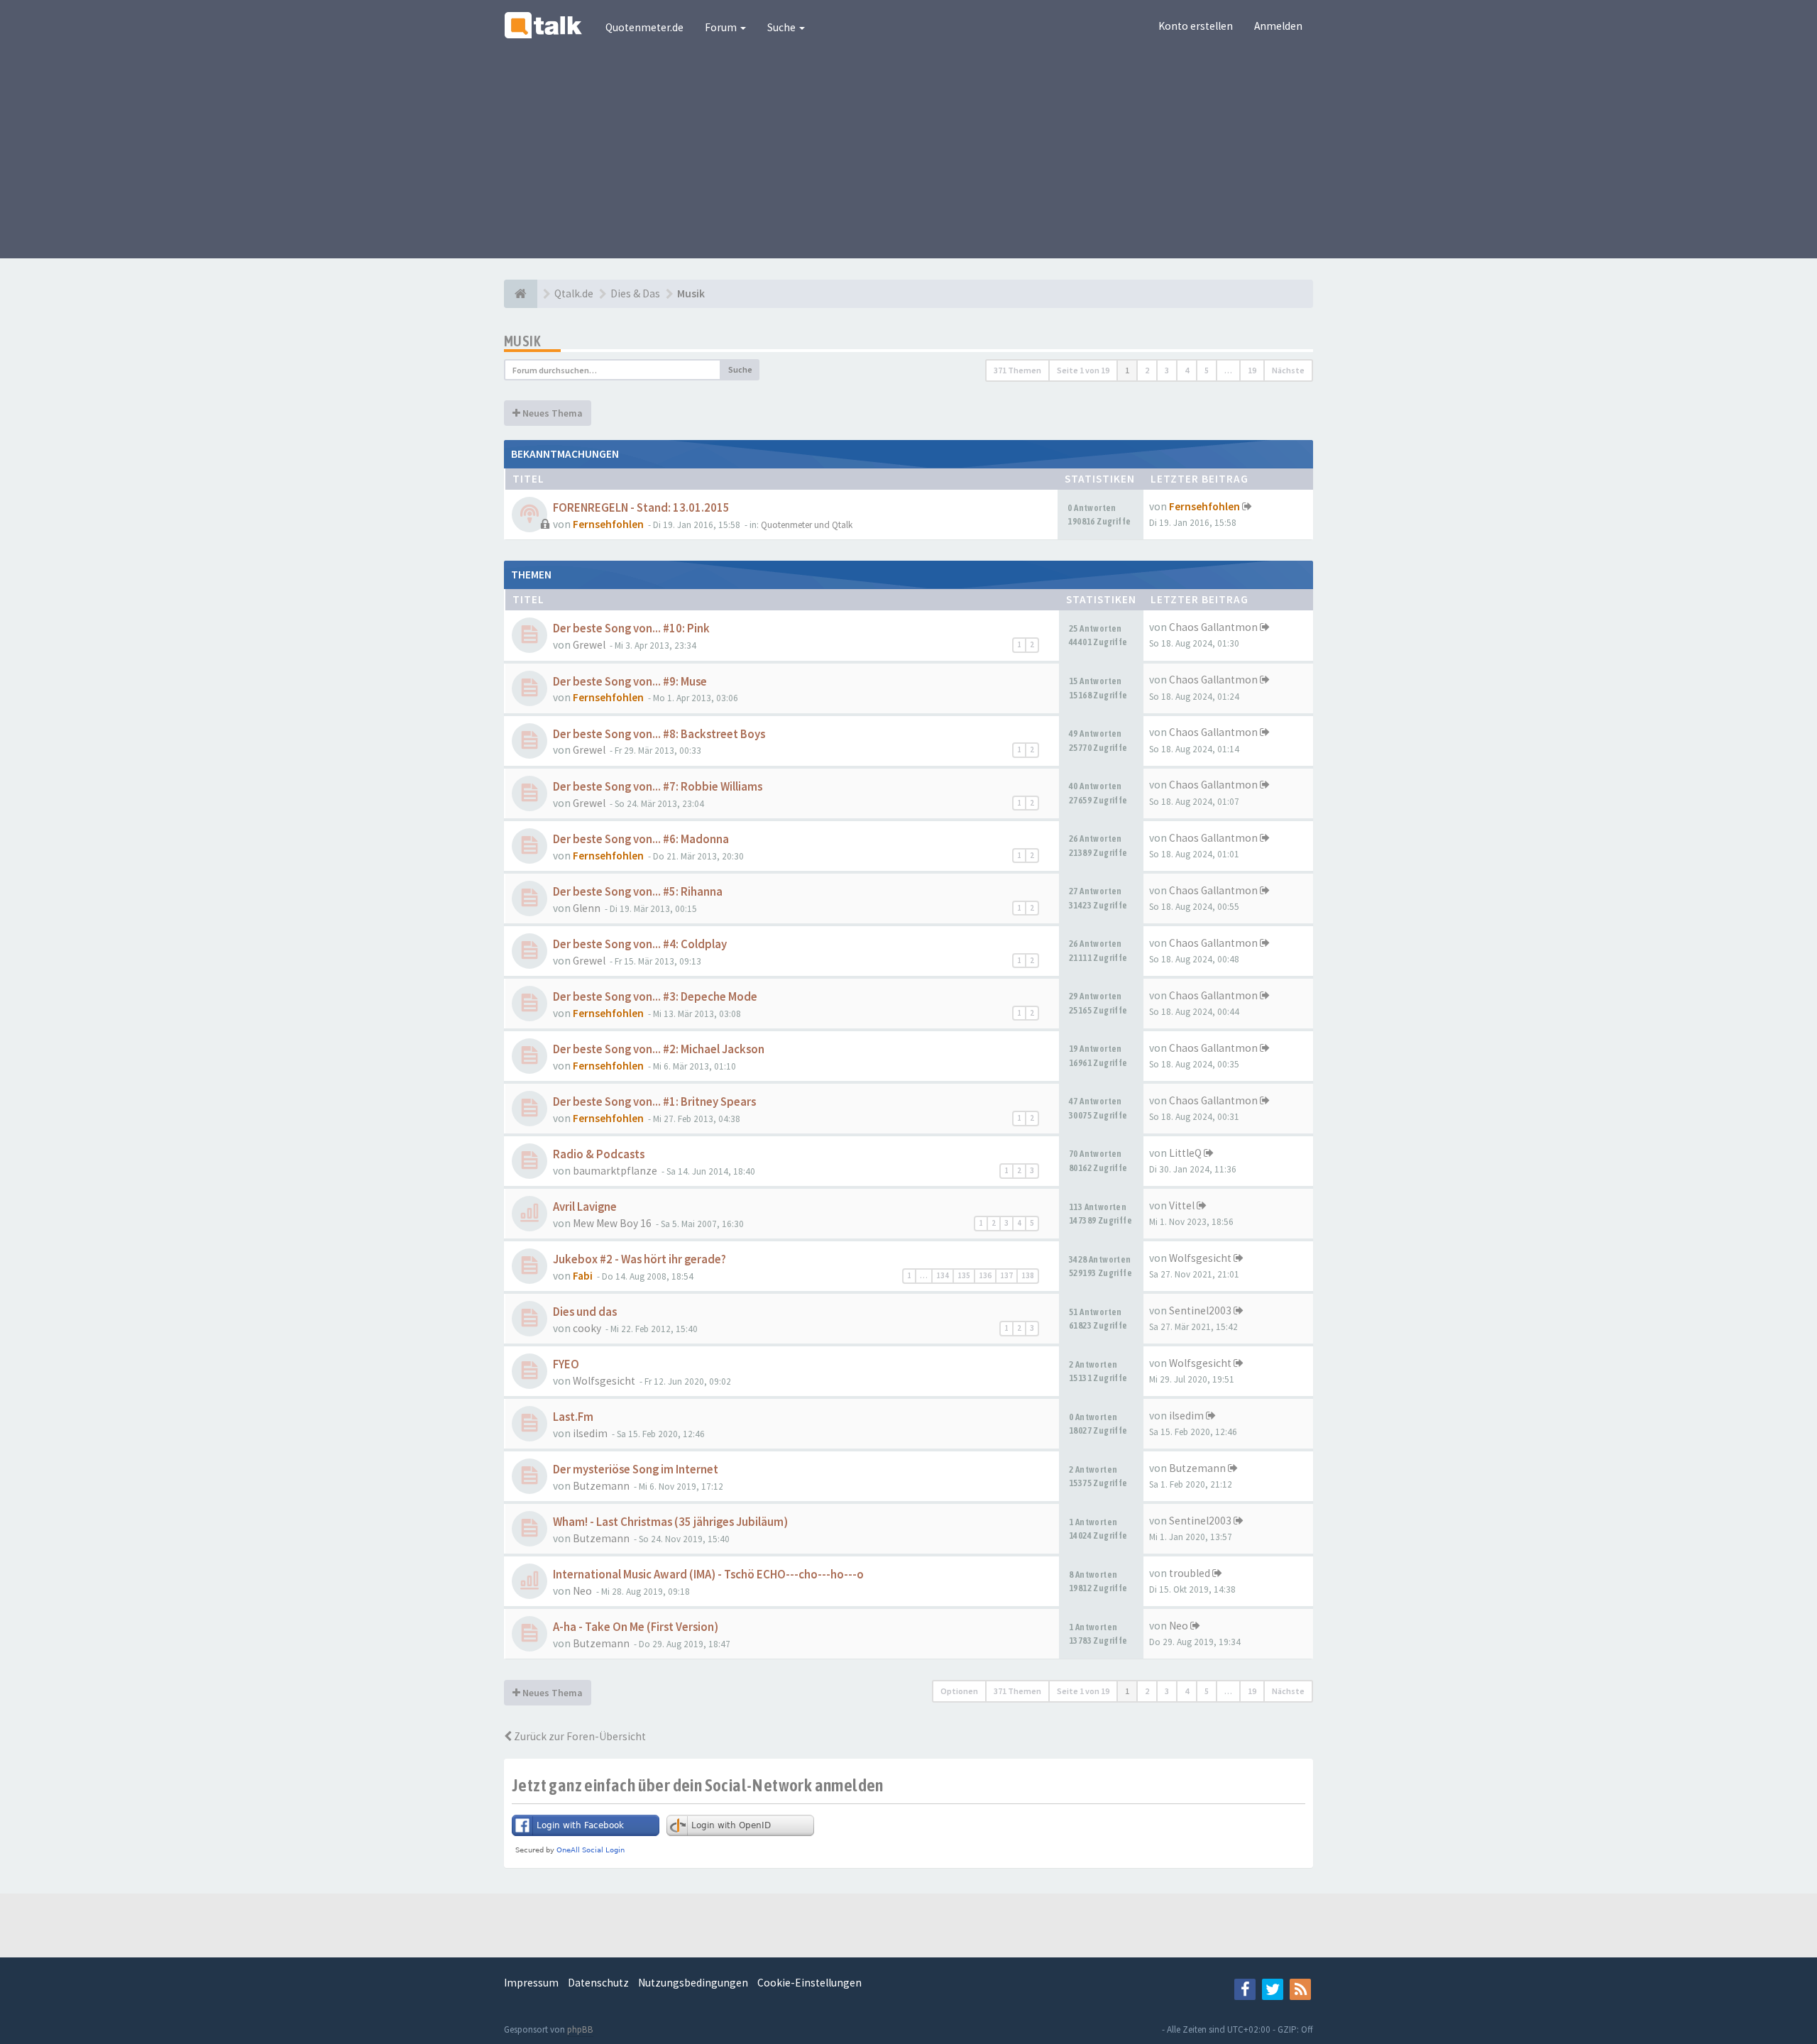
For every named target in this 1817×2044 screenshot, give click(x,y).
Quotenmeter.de (644, 27)
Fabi (583, 1276)
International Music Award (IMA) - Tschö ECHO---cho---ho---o (708, 1575)
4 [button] (1187, 370)
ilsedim (590, 1433)
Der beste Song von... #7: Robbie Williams (658, 787)
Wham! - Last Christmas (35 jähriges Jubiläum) (670, 1522)
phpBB (580, 2029)
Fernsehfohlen (608, 524)
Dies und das (585, 1312)
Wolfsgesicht (1200, 1258)
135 (964, 1275)
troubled (1190, 1573)
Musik (522, 341)
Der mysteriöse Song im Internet (636, 1469)
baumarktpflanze (615, 1171)
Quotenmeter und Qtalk (807, 525)
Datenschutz (598, 1983)
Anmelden (1278, 26)
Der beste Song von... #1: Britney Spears (654, 1102)
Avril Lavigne (585, 1207)
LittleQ (1185, 1153)
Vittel (1182, 1205)
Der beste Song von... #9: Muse (630, 682)
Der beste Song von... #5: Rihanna (638, 892)
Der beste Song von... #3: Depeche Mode (655, 997)
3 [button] (1167, 370)
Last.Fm (573, 1417)
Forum (722, 27)
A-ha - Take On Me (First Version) (636, 1627)
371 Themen (1017, 370)
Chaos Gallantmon (1213, 627)
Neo (582, 1591)
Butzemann (601, 1486)
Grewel (589, 645)
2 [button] (1147, 370)
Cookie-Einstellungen (809, 1983)
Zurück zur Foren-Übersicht (579, 1736)
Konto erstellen (1196, 26)
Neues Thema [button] (551, 413)
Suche (783, 27)
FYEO (566, 1364)
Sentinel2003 (1200, 1311)
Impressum (531, 1983)
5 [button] (1207, 370)
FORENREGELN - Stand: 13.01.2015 (641, 508)
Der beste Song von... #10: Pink (631, 628)
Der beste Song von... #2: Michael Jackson (659, 1049)
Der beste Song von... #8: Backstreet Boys (659, 734)
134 (943, 1275)
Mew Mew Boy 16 (612, 1223)
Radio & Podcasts (599, 1154)
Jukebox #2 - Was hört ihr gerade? (639, 1259)
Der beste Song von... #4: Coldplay (640, 944)
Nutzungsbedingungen (693, 1983)
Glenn (587, 908)
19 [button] (1252, 370)
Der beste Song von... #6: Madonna (641, 839)
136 (985, 1275)
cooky (587, 1328)
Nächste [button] (1288, 370)
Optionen (959, 1691)
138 (1028, 1275)
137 (1006, 1275)
